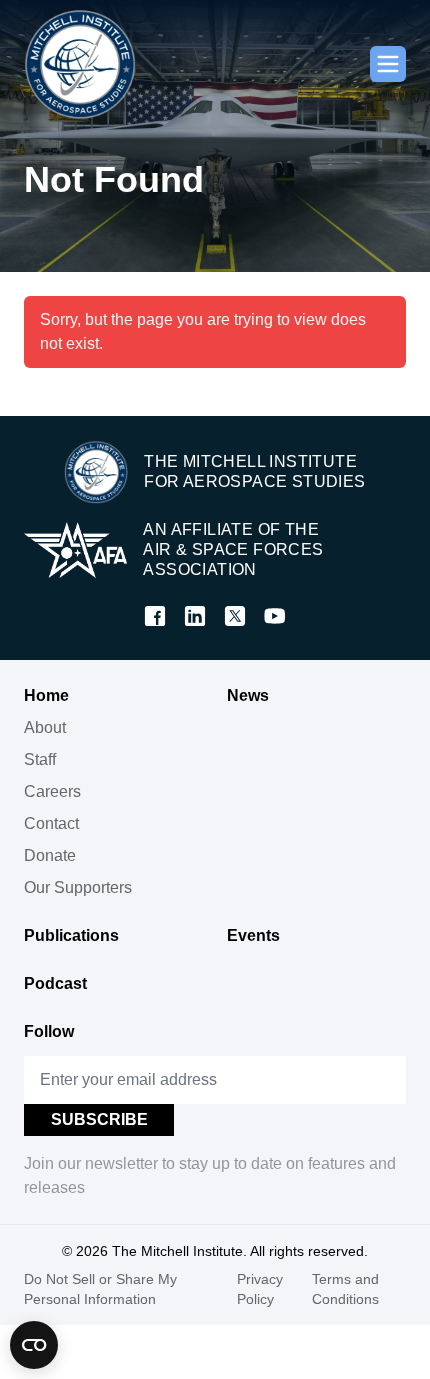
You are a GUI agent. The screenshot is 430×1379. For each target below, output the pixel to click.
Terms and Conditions (345, 1289)
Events (253, 935)
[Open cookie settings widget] (34, 1345)
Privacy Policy (260, 1289)
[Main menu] (388, 64)
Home (46, 695)
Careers (52, 791)
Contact (51, 823)
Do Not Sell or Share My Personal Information (100, 1289)
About (45, 727)
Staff (40, 759)
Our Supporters (78, 887)
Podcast (55, 983)
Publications (71, 935)
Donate (50, 855)
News (248, 695)
